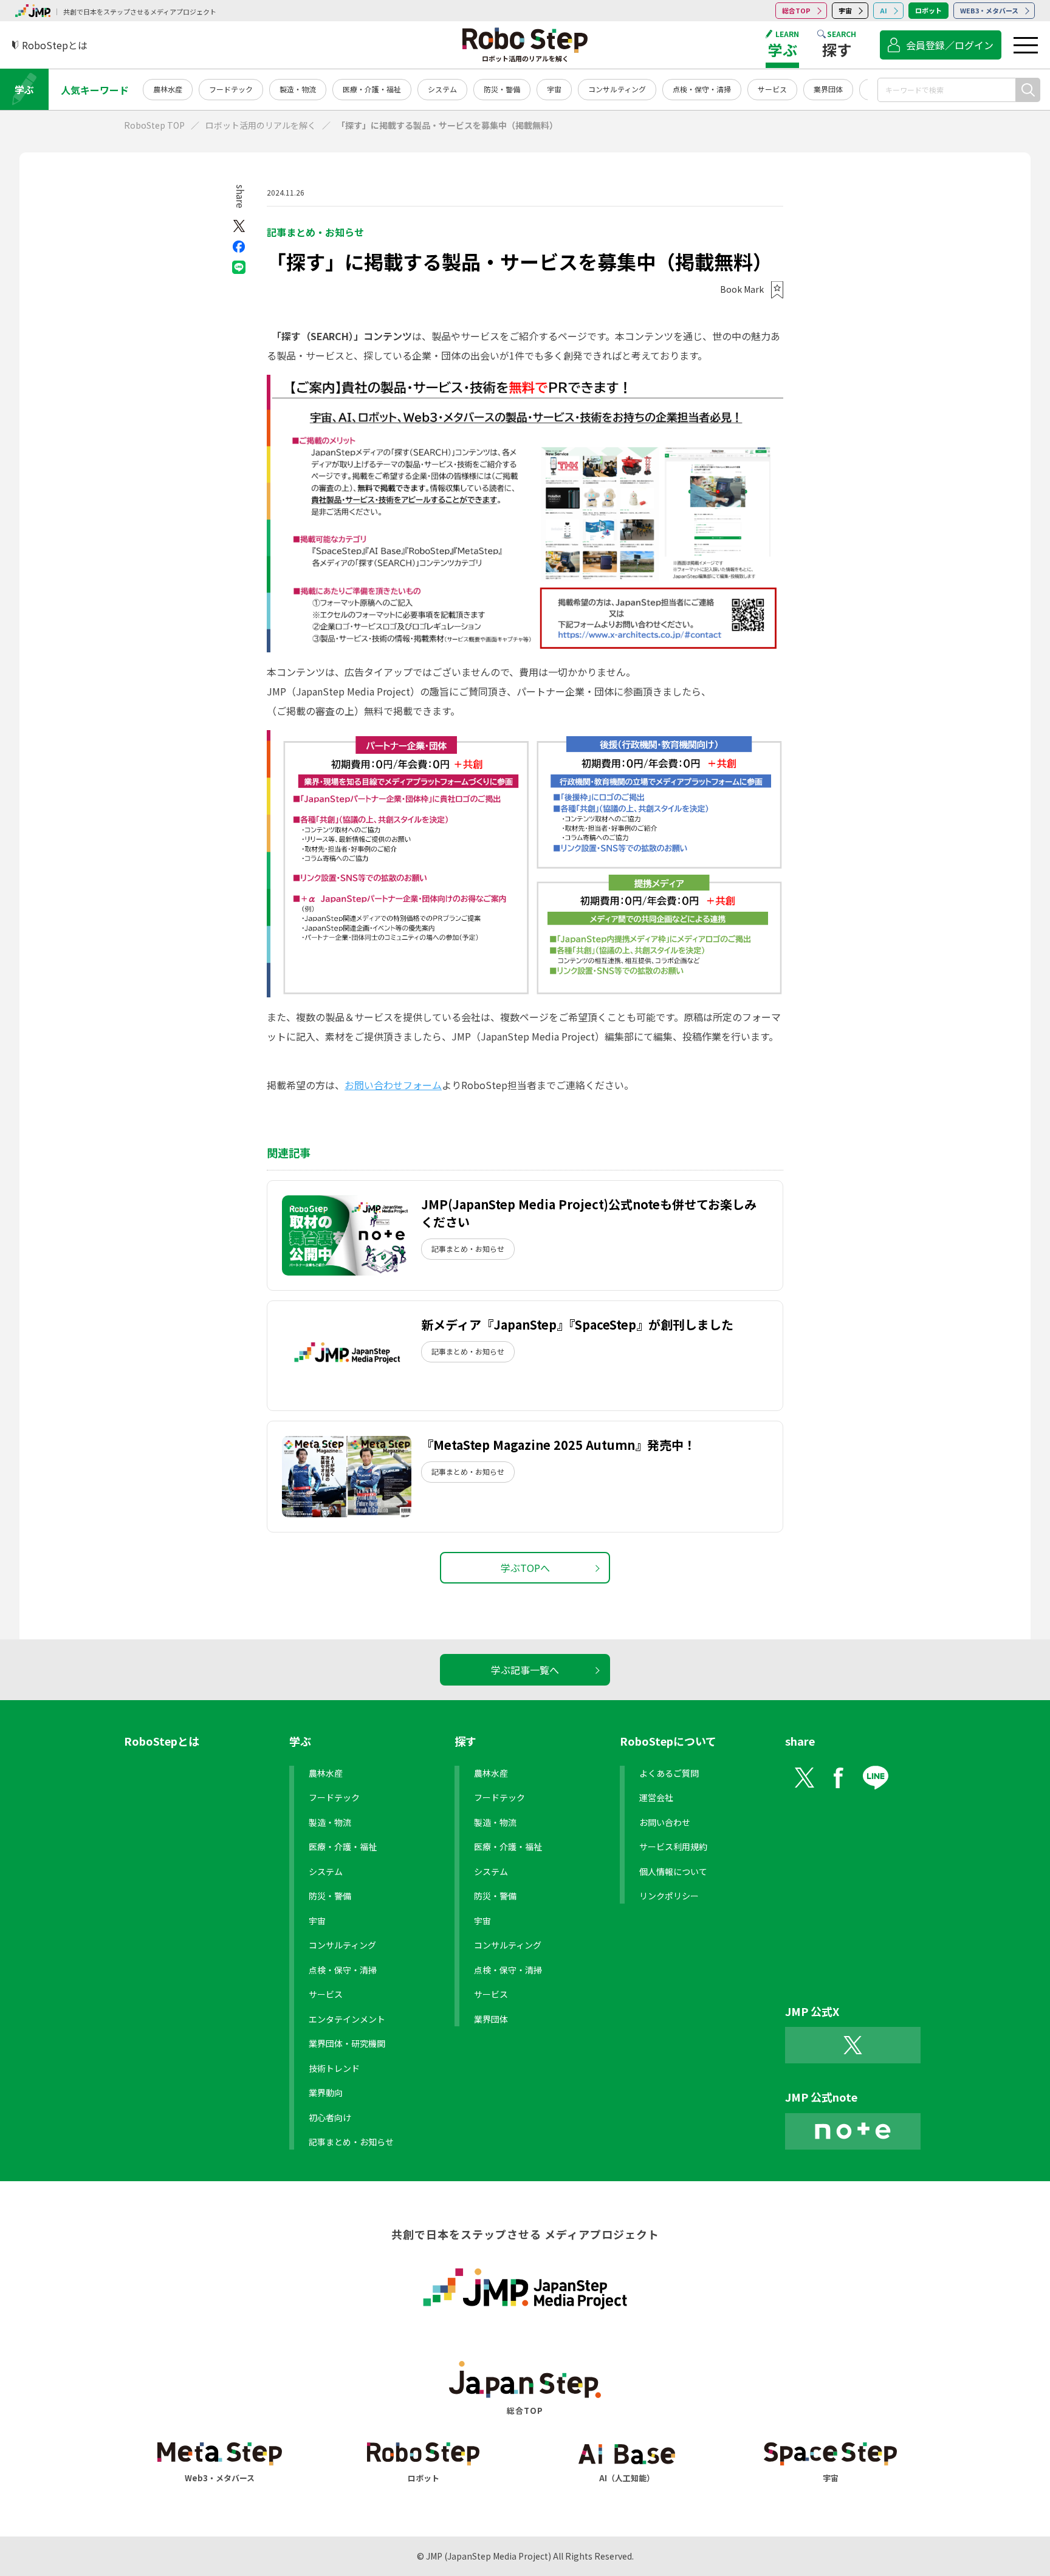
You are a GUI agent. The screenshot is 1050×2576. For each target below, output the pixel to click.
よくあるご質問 (669, 1773)
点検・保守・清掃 (702, 89)
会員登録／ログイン (950, 45)
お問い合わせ (665, 1822)
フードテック (231, 89)
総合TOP (796, 10)
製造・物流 (298, 89)
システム (442, 89)
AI (884, 10)
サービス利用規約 (673, 1847)
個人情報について (673, 1871)
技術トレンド (334, 2068)
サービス (772, 89)
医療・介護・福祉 (372, 89)
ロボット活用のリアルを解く (261, 125)
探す (465, 1741)
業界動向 (326, 2093)
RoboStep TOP (154, 125)
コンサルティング (617, 89)
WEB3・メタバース (989, 10)
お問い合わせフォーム (393, 1085)
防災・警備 (502, 89)
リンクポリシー (669, 1896)
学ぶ (24, 89)
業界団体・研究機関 (347, 2043)
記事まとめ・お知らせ (315, 232)
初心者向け (330, 2117)
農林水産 (168, 89)
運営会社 (656, 1797)
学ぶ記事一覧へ (525, 1670)
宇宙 (845, 10)
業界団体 (828, 89)
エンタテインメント (347, 2019)
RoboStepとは (162, 1741)
